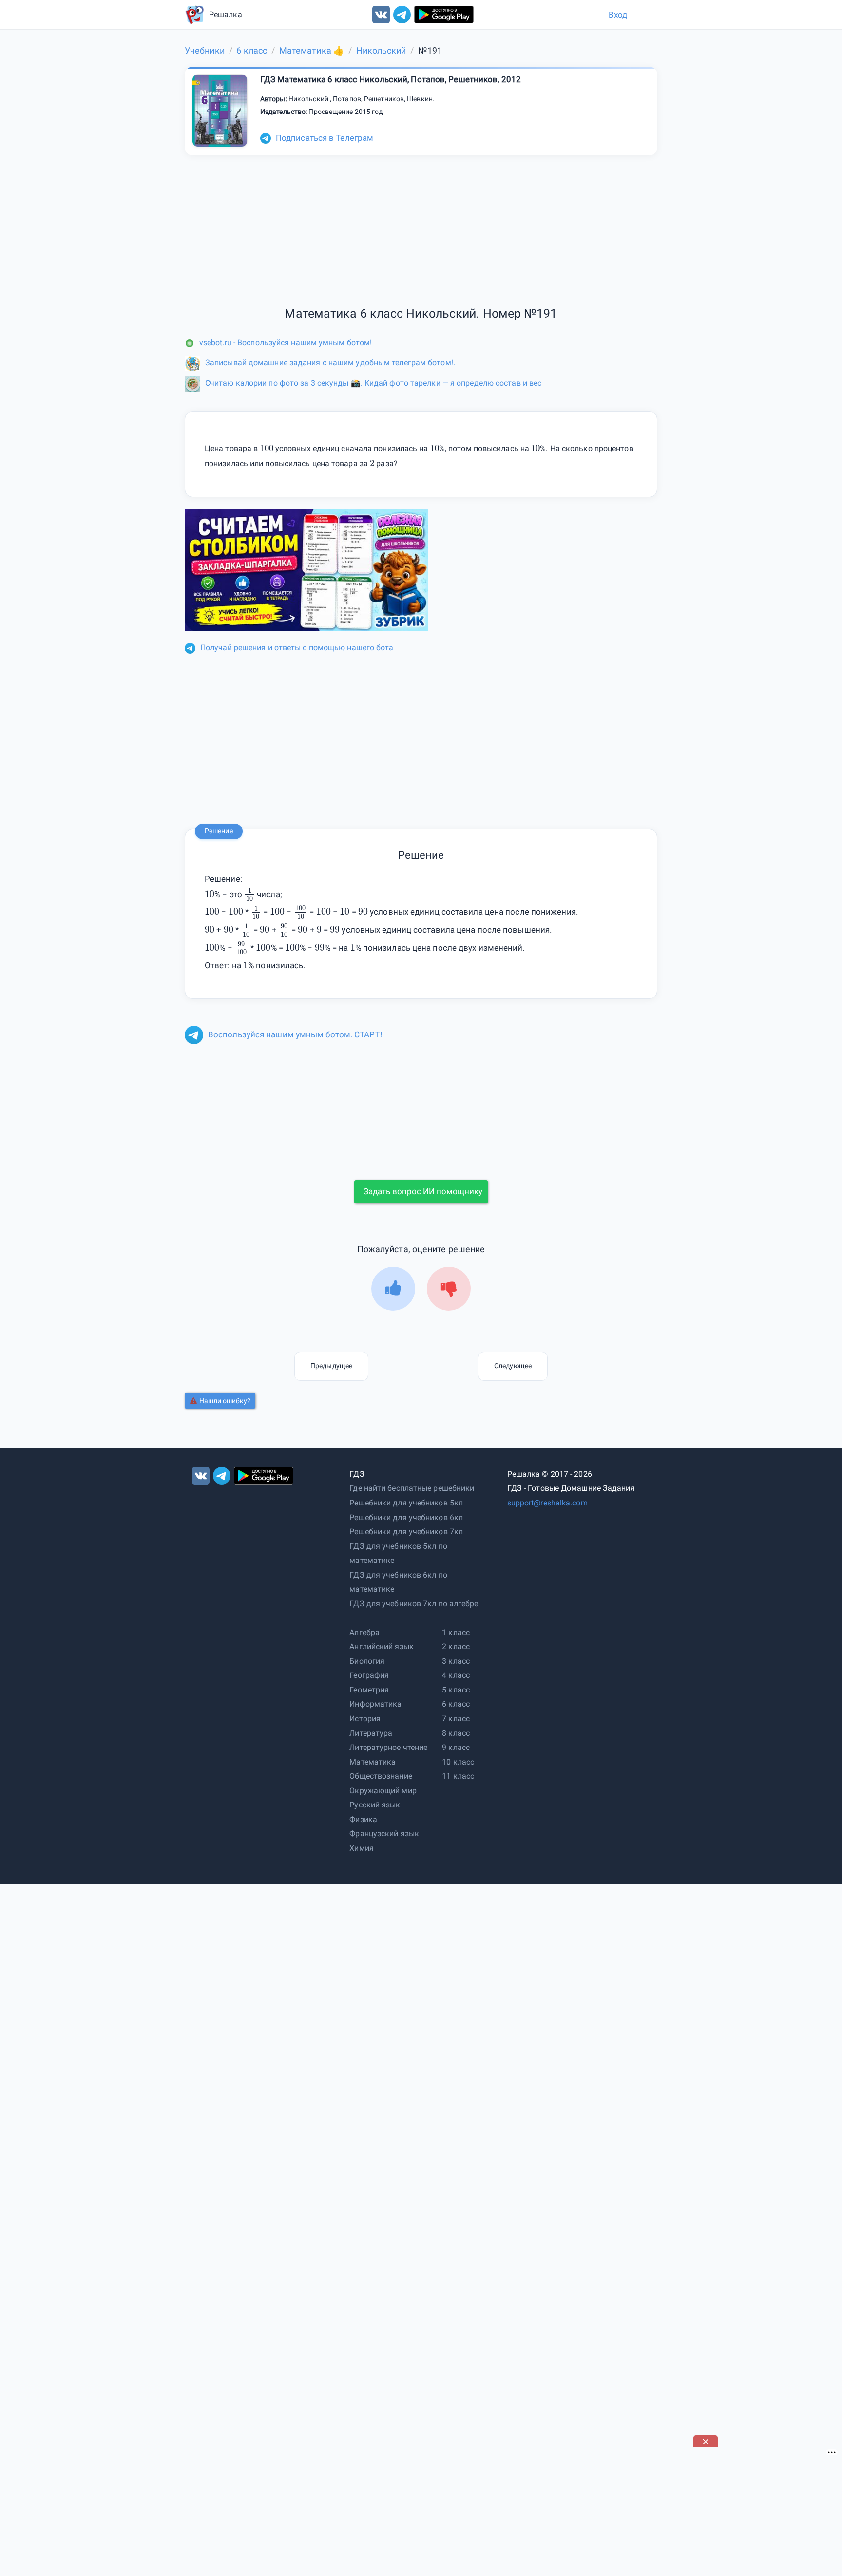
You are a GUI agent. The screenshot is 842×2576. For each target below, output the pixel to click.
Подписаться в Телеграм (325, 138)
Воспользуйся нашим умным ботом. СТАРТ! (295, 1034)
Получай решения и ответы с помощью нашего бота (297, 648)
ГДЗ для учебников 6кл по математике (398, 1582)
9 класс (456, 1747)
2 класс (456, 1646)
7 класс (456, 1719)
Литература (371, 1733)
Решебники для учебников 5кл (406, 1503)
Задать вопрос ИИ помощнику (423, 1191)
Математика (373, 1762)
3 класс (456, 1661)
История (365, 1719)
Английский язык (382, 1646)
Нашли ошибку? (225, 1401)
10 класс (458, 1762)
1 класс (456, 1632)
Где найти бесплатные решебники (412, 1488)
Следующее (513, 1366)
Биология (367, 1661)
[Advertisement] (421, 741)
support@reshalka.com (547, 1503)
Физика (363, 1819)
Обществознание (381, 1776)
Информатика (375, 1704)
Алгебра (364, 1632)
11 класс (458, 1776)
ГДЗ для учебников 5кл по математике (398, 1553)
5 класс (456, 1690)
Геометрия (369, 1690)
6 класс (456, 1704)
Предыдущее (331, 1366)
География (369, 1675)
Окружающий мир (383, 1791)
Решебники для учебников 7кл (406, 1532)
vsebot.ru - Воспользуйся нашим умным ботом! (286, 343)
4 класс (456, 1675)
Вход (618, 15)
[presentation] (249, 894)
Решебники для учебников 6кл (406, 1517)
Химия (362, 1848)
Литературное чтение (388, 1747)
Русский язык (375, 1805)
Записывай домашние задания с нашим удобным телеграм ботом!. (330, 363)
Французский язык (384, 1833)
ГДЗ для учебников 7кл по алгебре (414, 1604)
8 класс (456, 1733)
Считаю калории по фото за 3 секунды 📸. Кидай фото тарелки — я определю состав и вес (373, 383)
